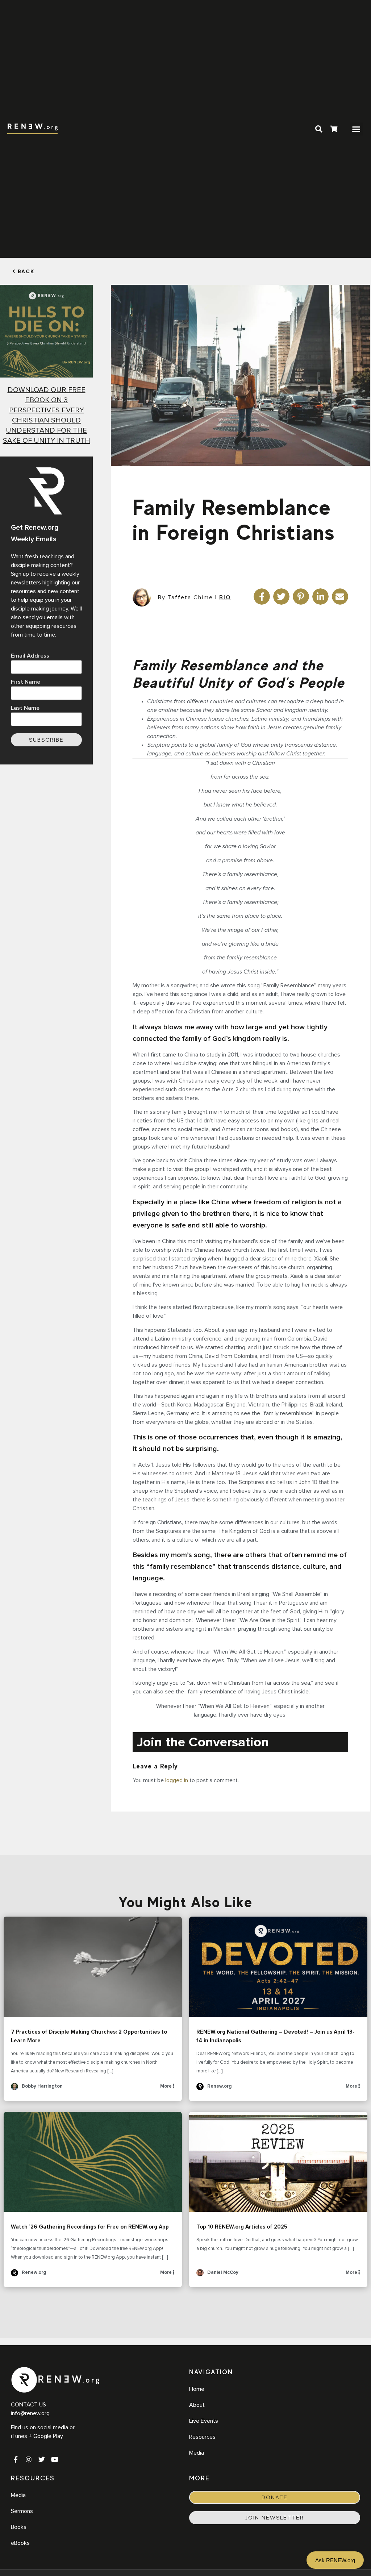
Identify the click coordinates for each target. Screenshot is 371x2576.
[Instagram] (29, 2459)
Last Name (25, 708)
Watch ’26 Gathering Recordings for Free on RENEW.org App (93, 2162)
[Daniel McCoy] (200, 2275)
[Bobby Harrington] (14, 2089)
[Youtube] (55, 2459)
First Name (26, 682)
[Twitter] (42, 2459)
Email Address (30, 656)
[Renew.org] (200, 2089)
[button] (356, 129)
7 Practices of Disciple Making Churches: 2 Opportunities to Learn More (93, 1967)
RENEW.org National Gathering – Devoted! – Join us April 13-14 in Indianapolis (278, 1967)
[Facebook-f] (16, 2459)
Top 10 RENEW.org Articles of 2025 (278, 2162)
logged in (177, 1780)
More (166, 2086)
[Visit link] (334, 130)
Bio (225, 597)
